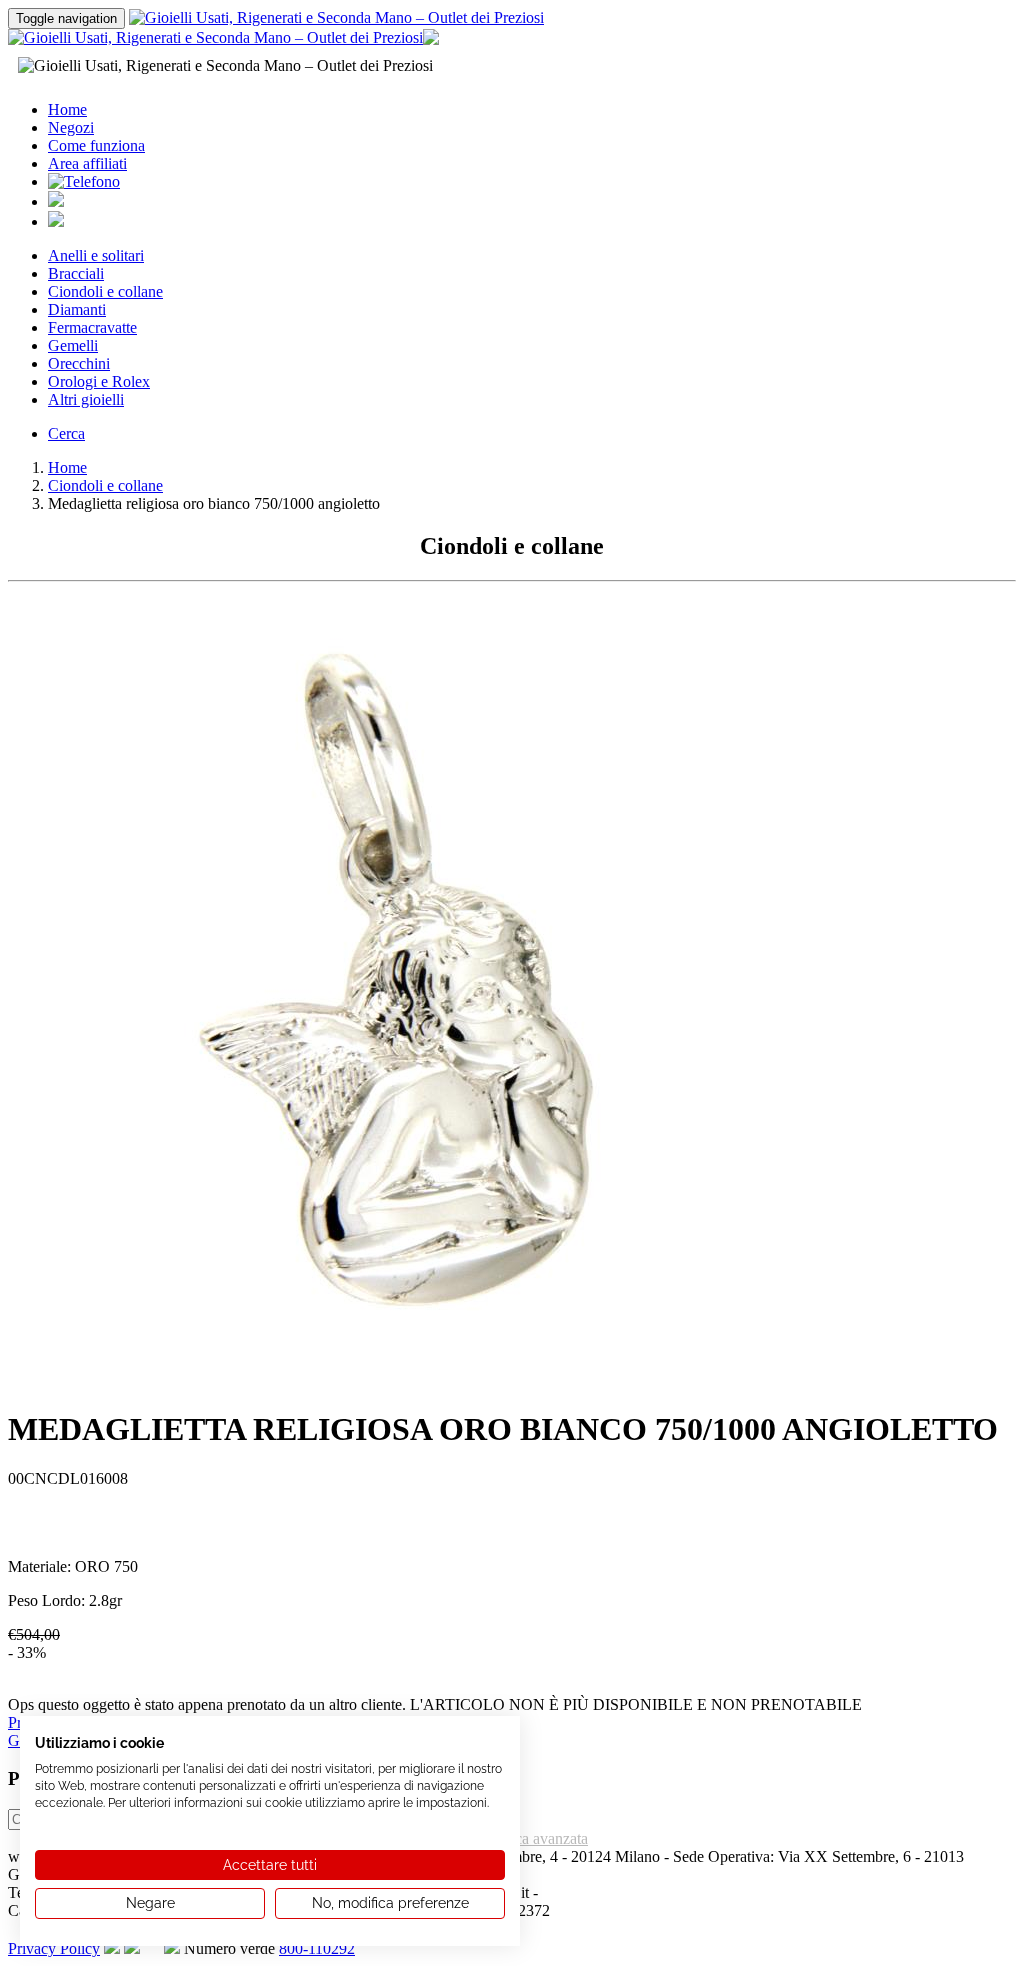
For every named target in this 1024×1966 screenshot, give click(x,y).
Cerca (66, 433)
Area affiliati (87, 163)
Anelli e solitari (96, 255)
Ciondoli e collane (105, 291)
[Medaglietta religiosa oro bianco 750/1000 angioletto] (408, 1384)
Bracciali (76, 273)
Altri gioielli (86, 399)
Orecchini (79, 363)
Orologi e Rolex (99, 381)
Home (67, 109)
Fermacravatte (92, 327)
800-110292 (317, 1948)
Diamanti (77, 309)
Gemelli (73, 345)
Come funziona (96, 145)
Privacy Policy (54, 1948)
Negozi (71, 127)
